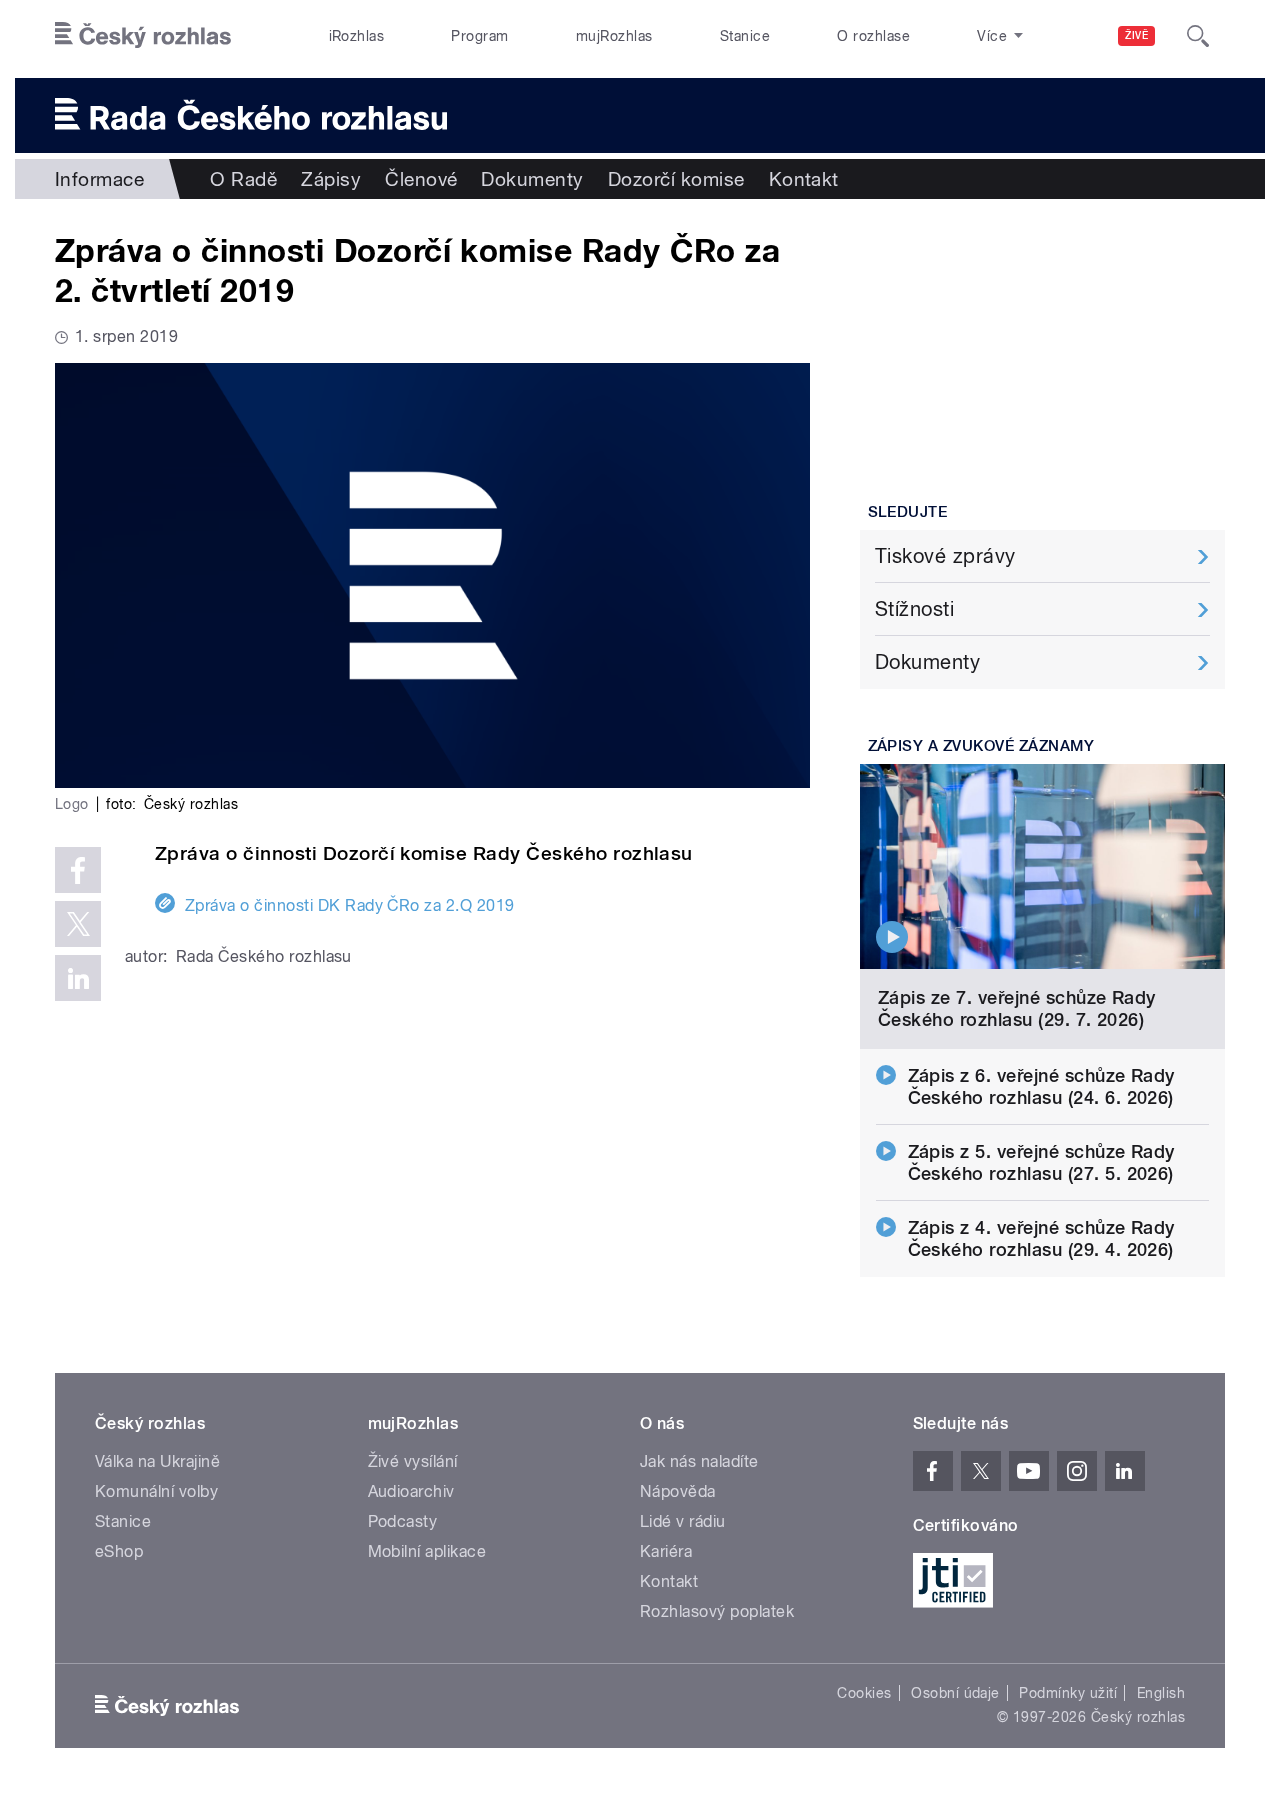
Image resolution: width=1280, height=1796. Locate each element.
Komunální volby (156, 1491)
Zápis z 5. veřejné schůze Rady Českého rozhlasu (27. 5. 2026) (1041, 1162)
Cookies (864, 1693)
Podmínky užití (1068, 1693)
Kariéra (666, 1551)
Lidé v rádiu (683, 1521)
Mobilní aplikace (427, 1551)
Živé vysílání (413, 1461)
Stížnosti (914, 609)
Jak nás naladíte (699, 1461)
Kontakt (804, 179)
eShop (119, 1551)
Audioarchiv (411, 1491)
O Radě (243, 179)
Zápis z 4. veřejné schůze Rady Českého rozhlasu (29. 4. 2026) (1041, 1238)
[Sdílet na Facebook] (78, 870)
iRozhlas (357, 36)
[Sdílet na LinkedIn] (78, 978)
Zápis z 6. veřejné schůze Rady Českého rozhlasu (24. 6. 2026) (1041, 1086)
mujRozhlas (614, 36)
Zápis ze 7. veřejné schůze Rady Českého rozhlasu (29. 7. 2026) (1017, 1008)
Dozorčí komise (676, 179)
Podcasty (403, 1521)
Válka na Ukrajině (157, 1461)
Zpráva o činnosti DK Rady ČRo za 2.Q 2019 (350, 905)
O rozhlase (873, 36)
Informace (99, 179)
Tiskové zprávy (945, 556)
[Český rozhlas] (143, 36)
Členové (421, 179)
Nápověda (678, 1491)
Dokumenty (532, 179)
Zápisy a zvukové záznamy (981, 746)
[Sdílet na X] (78, 924)
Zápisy (331, 179)
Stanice (745, 36)
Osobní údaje (955, 1693)
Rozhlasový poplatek (717, 1611)
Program (479, 36)
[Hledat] (1198, 36)
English (1161, 1693)
